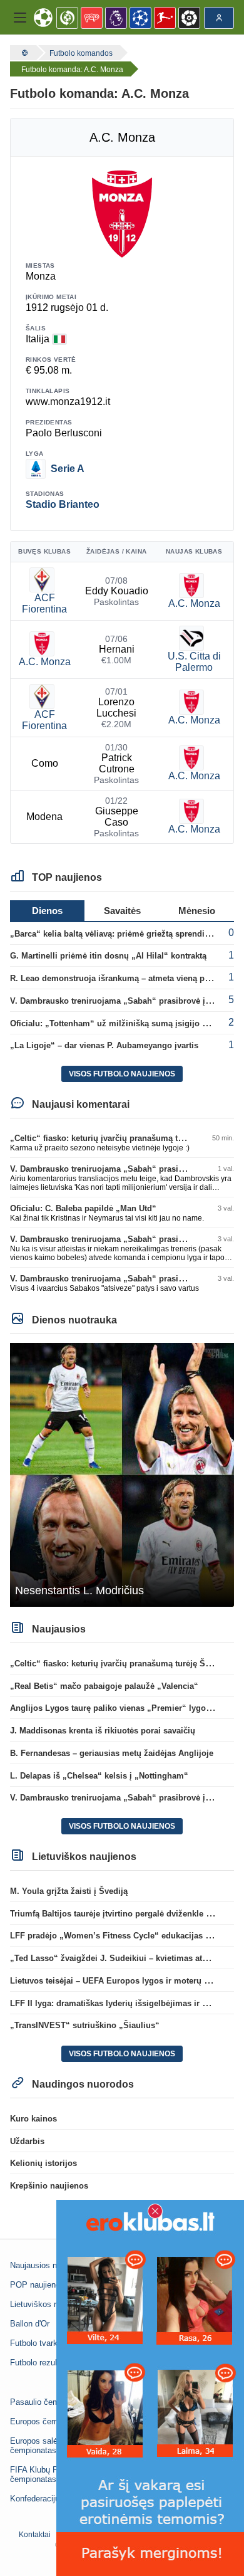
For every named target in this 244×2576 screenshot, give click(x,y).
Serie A (68, 469)
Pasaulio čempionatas (50, 2402)
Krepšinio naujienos (49, 2186)
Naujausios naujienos (48, 2265)
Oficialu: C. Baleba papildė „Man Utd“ (83, 1208)
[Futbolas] (23, 53)
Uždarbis (27, 2141)
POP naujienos (37, 2285)
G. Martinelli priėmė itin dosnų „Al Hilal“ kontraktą (108, 956)
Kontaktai (35, 2535)
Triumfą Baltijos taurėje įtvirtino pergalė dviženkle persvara (125, 1914)
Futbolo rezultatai (41, 2363)
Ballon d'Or (30, 2324)
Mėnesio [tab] (197, 911)
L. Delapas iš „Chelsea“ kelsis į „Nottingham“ (99, 1776)
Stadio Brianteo (63, 504)
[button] (20, 18)
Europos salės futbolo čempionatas (49, 2446)
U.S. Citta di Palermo (194, 662)
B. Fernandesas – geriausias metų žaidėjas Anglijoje (112, 1753)
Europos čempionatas (49, 2421)
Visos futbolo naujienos (122, 1074)
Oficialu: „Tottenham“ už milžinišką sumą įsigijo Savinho (122, 1023)
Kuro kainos (33, 2119)
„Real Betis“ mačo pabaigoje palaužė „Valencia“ (104, 1686)
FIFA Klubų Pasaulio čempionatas (47, 2474)
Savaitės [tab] (122, 911)
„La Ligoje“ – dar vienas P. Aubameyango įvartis (104, 1045)
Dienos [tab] (47, 911)
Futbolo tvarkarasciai (48, 2343)
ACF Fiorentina (44, 603)
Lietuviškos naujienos (49, 2304)
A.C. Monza (194, 603)
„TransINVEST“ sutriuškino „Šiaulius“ (85, 2025)
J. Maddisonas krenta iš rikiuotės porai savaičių (103, 1731)
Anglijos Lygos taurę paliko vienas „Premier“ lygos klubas (124, 1708)
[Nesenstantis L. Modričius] (122, 1474)
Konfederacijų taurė (45, 2499)
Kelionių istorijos (43, 2163)
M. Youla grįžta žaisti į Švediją (69, 1891)
